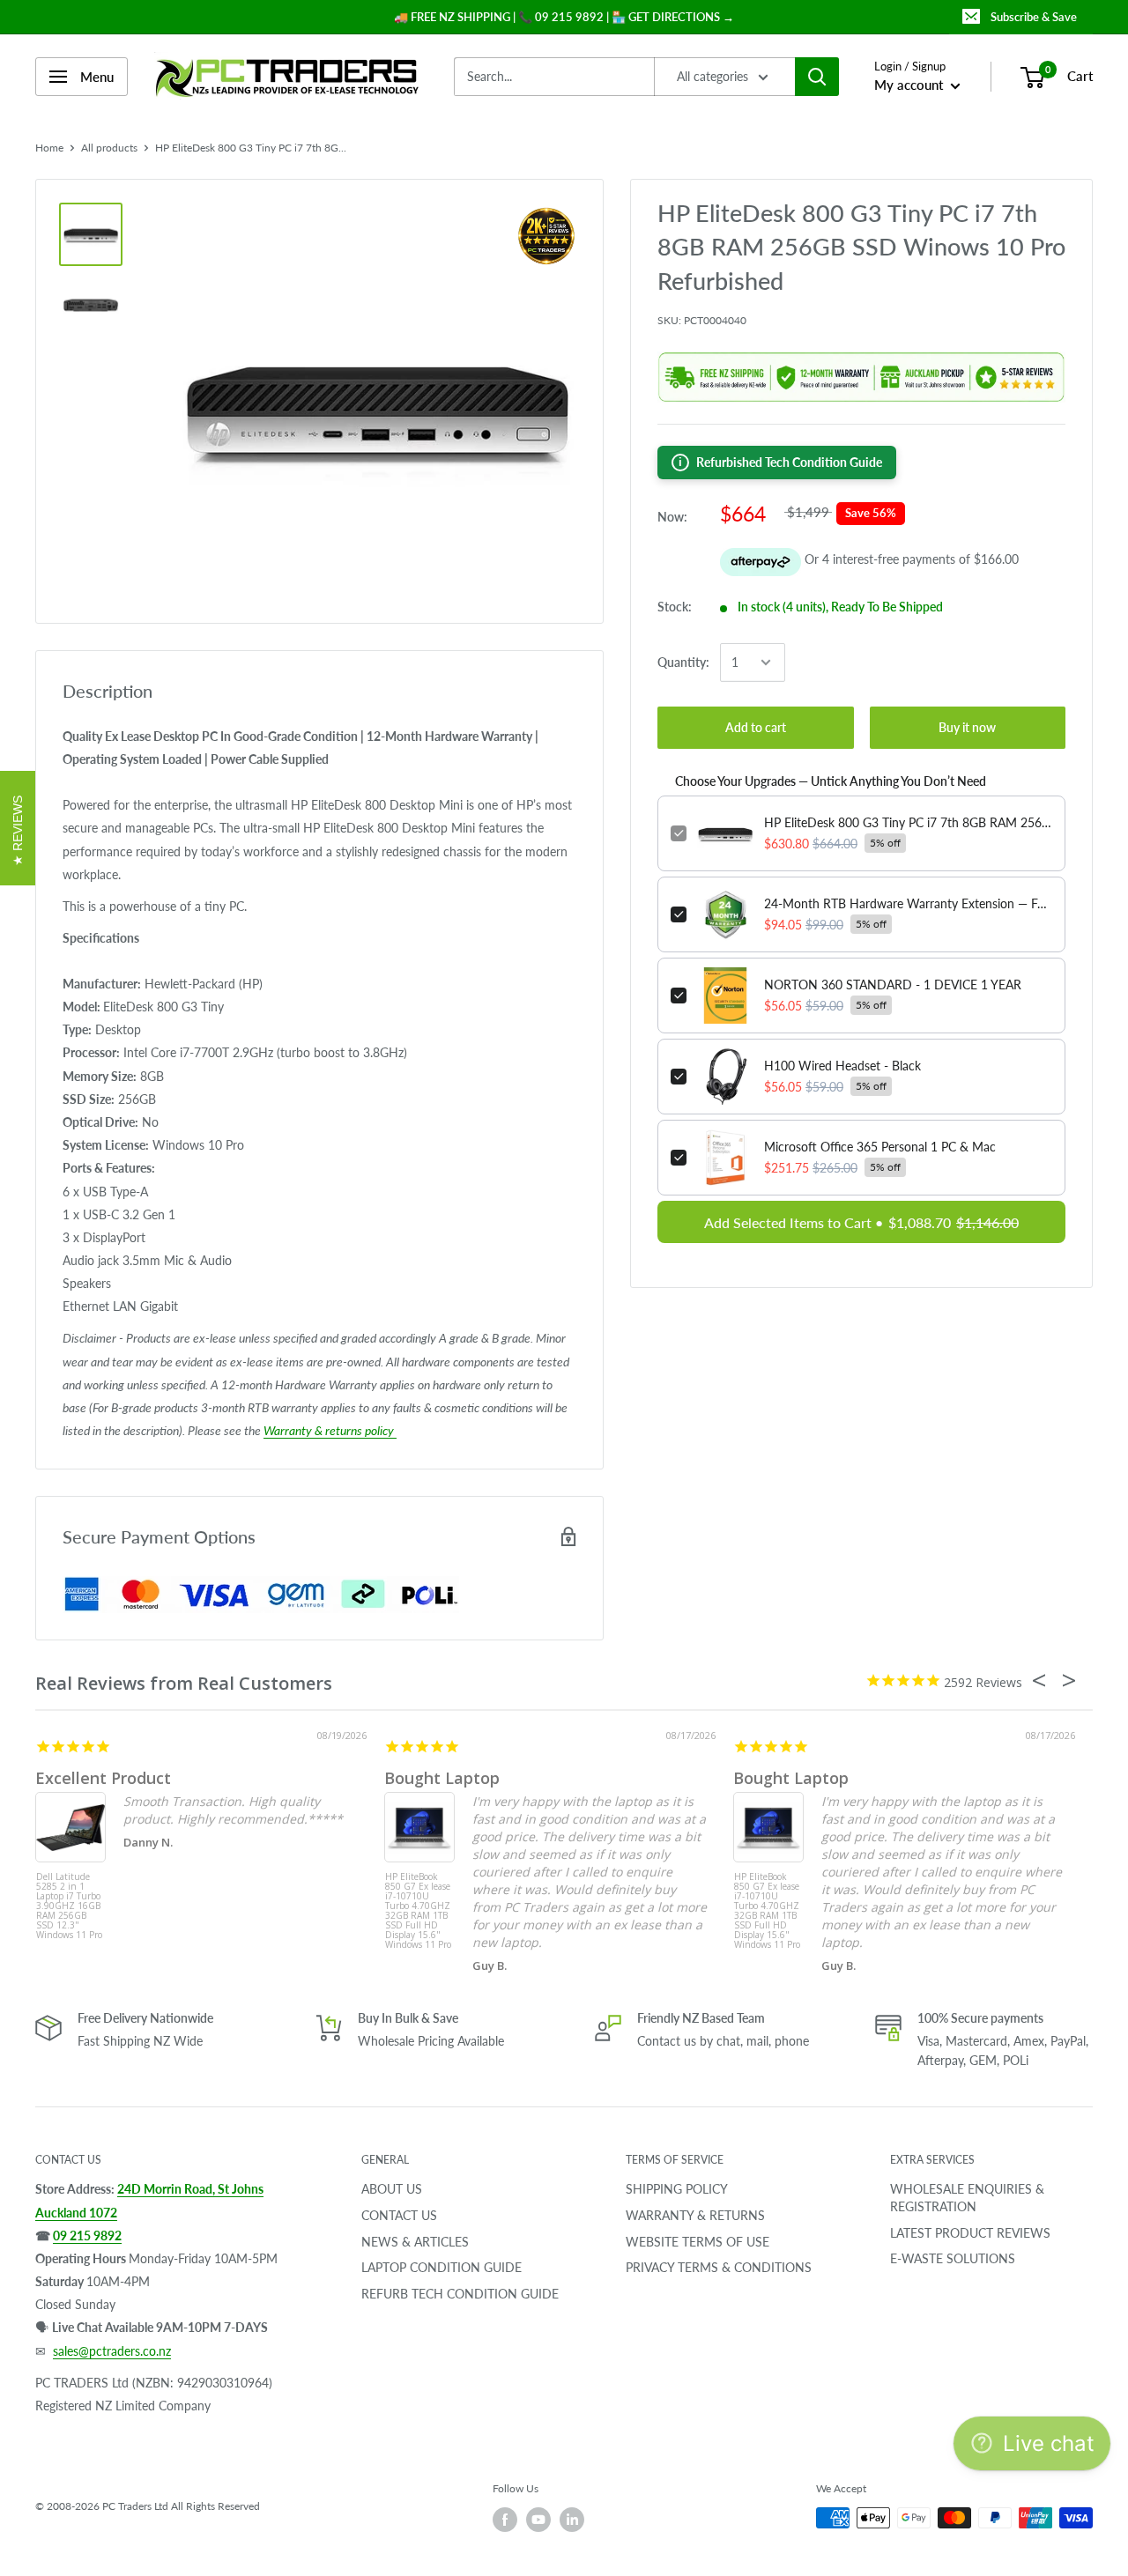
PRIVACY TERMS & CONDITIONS (719, 2267)
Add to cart (756, 727)
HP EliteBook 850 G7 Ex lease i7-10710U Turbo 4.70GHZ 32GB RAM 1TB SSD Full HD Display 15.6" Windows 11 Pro (418, 1905)
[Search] (817, 77)
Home (49, 148)
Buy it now (967, 727)
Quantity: (683, 662)
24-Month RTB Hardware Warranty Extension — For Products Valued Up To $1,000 (908, 903)
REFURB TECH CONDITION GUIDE (460, 2294)
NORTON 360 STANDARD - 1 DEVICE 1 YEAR (893, 985)
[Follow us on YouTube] (538, 2520)
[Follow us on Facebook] (505, 2520)
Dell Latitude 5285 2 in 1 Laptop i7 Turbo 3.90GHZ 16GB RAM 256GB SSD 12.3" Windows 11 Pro (69, 1905)
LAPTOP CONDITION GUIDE (442, 2267)
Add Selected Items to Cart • (861, 1222)
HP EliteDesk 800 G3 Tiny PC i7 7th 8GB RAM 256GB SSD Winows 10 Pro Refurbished (908, 822)
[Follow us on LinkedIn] (572, 2520)
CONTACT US (399, 2215)
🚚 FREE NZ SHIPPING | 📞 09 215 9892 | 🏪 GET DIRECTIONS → (564, 17)
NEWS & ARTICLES (415, 2242)
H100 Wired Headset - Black (842, 1066)
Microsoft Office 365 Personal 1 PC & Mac (880, 1147)
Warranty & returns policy (330, 1430)
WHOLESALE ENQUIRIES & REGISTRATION (967, 2198)
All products (109, 148)
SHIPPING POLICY (677, 2189)
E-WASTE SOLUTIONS (953, 2258)
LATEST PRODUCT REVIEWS (970, 2233)
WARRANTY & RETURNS (695, 2215)
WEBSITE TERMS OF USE (698, 2242)
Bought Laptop (442, 1778)
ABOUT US (392, 2189)
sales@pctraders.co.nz (112, 2351)
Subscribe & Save (1034, 17)
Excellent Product (103, 1778)
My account (910, 85)
